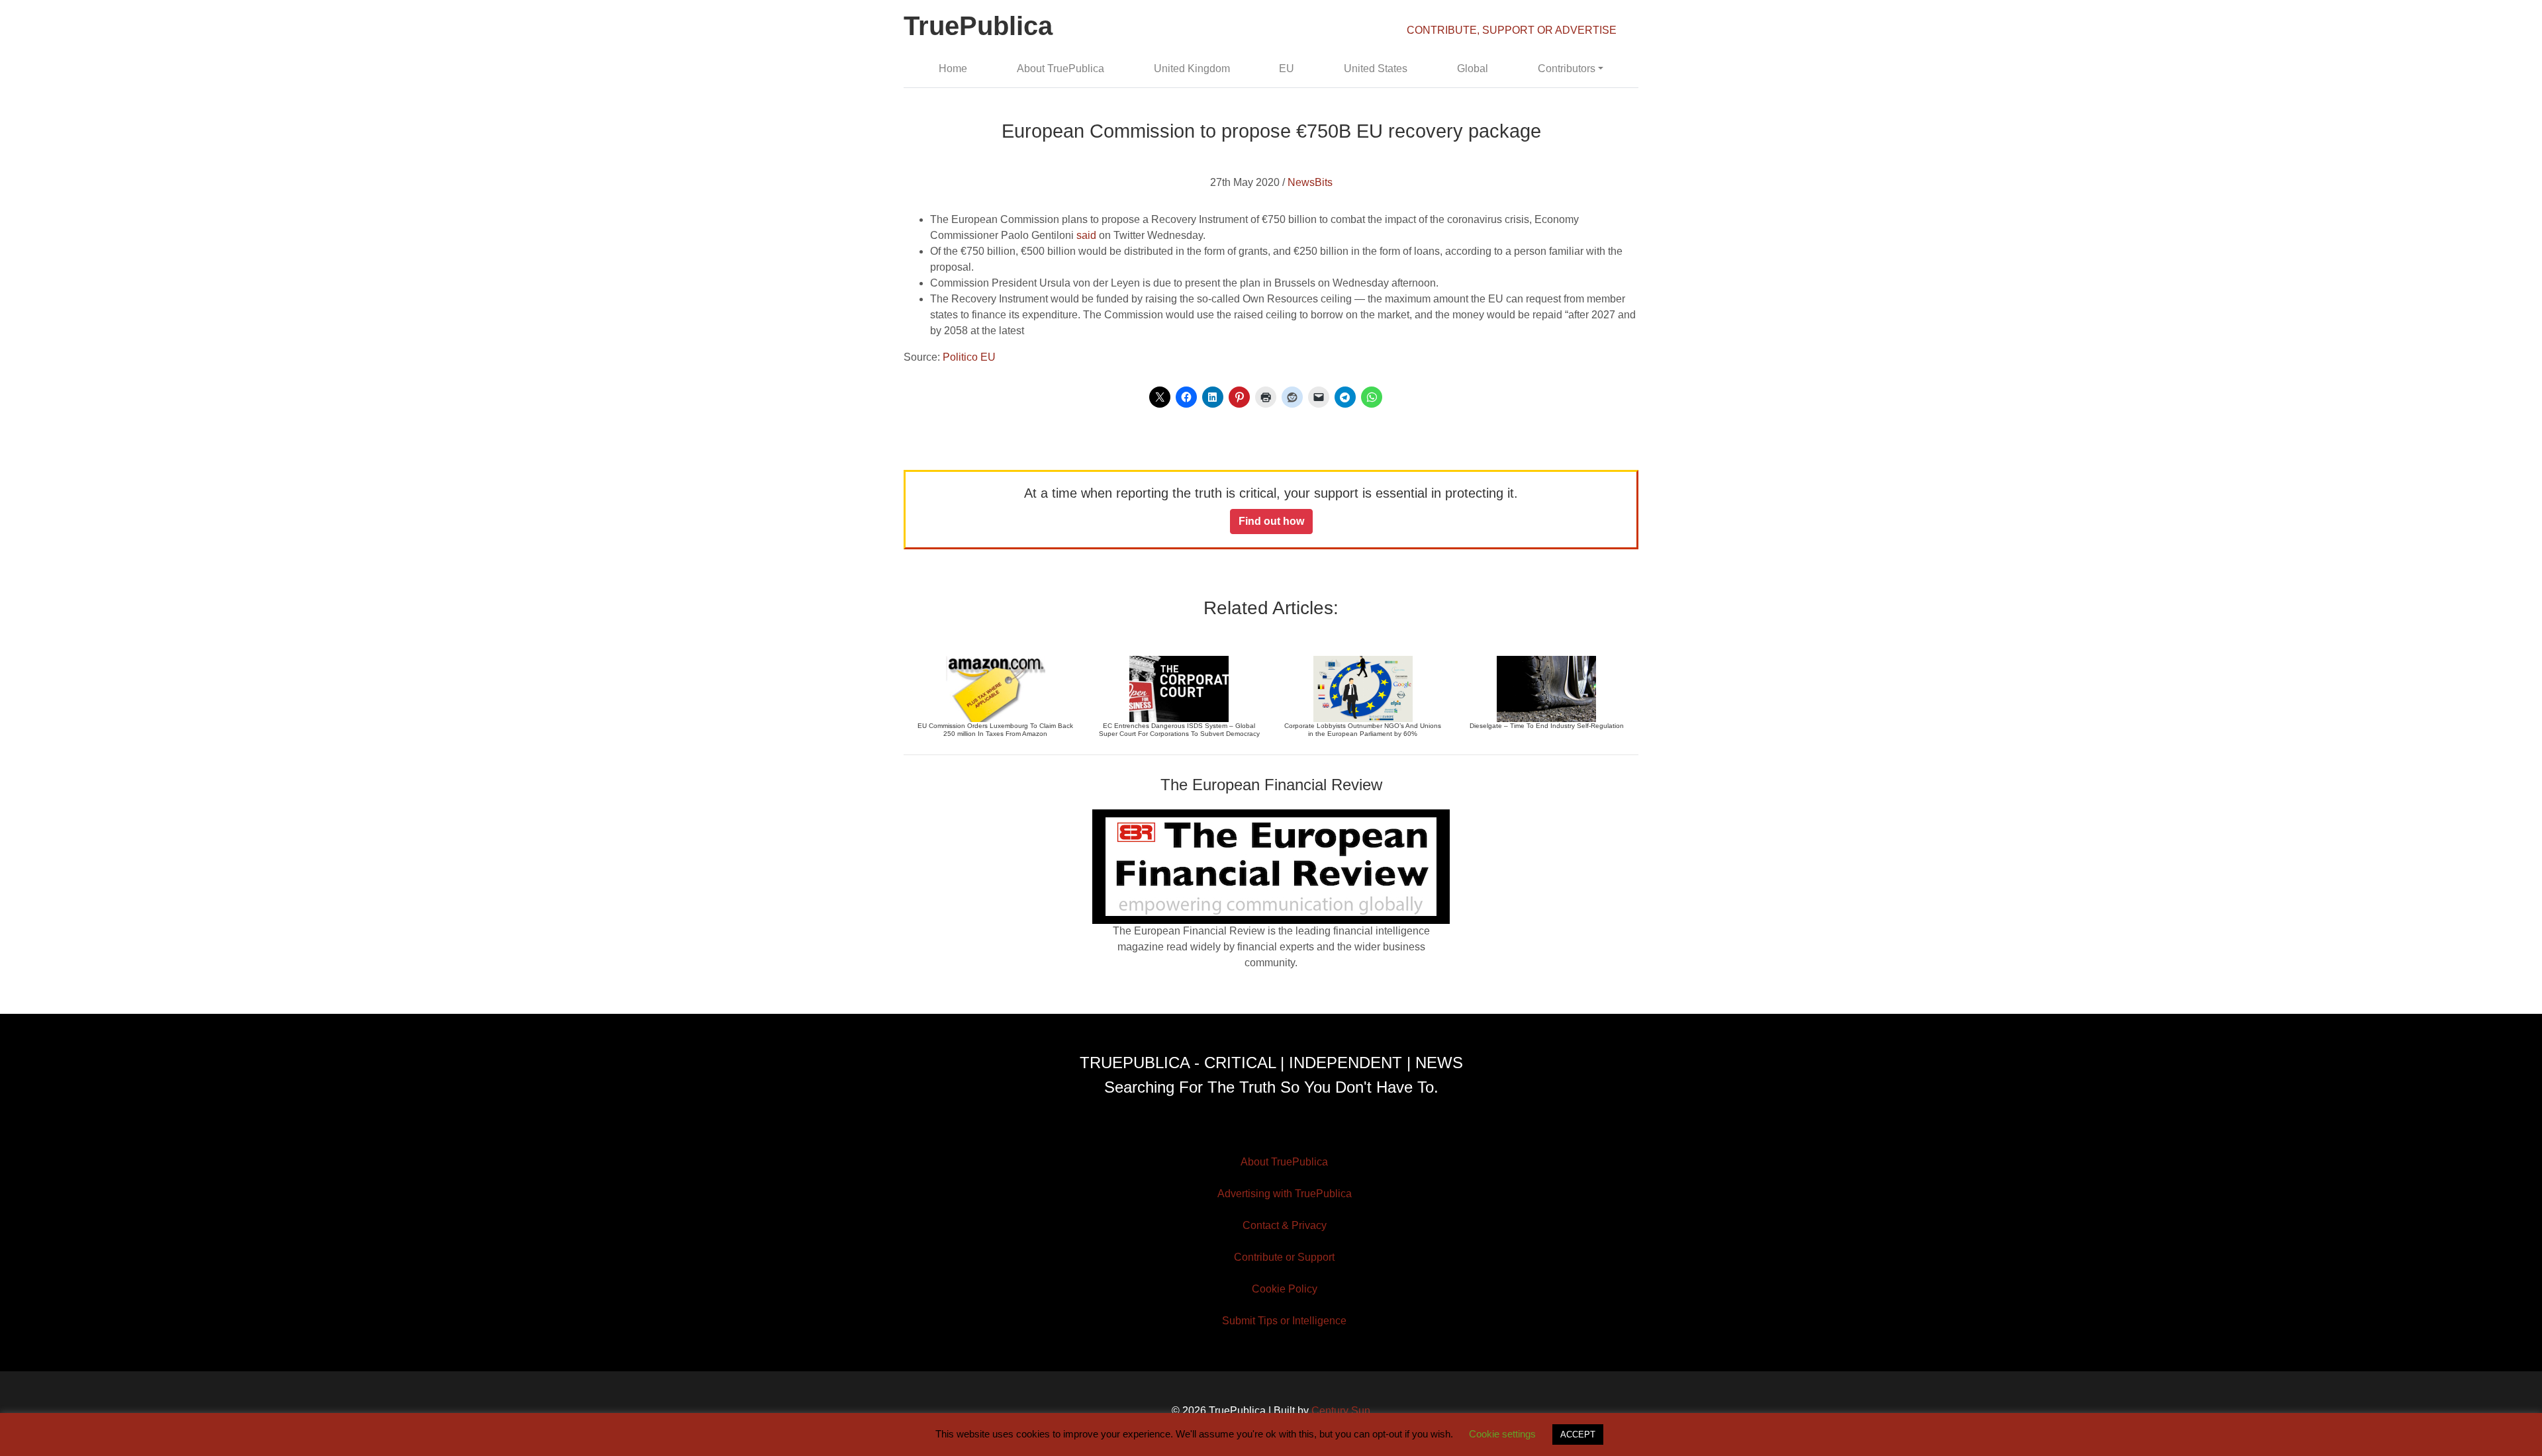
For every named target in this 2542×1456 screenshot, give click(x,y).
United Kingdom (1192, 68)
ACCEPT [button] (1578, 1434)
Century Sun (1341, 1411)
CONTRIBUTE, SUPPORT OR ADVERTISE (1512, 30)
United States (1376, 68)
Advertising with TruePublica (1285, 1194)
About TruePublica (1060, 68)
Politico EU (969, 357)
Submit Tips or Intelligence (1284, 1321)
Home (953, 68)
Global (1473, 68)
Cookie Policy (1285, 1289)
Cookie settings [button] (1502, 1434)
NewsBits (1310, 182)
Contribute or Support (1284, 1257)
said (1086, 235)
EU (1287, 68)
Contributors (1567, 68)
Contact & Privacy (1285, 1225)
